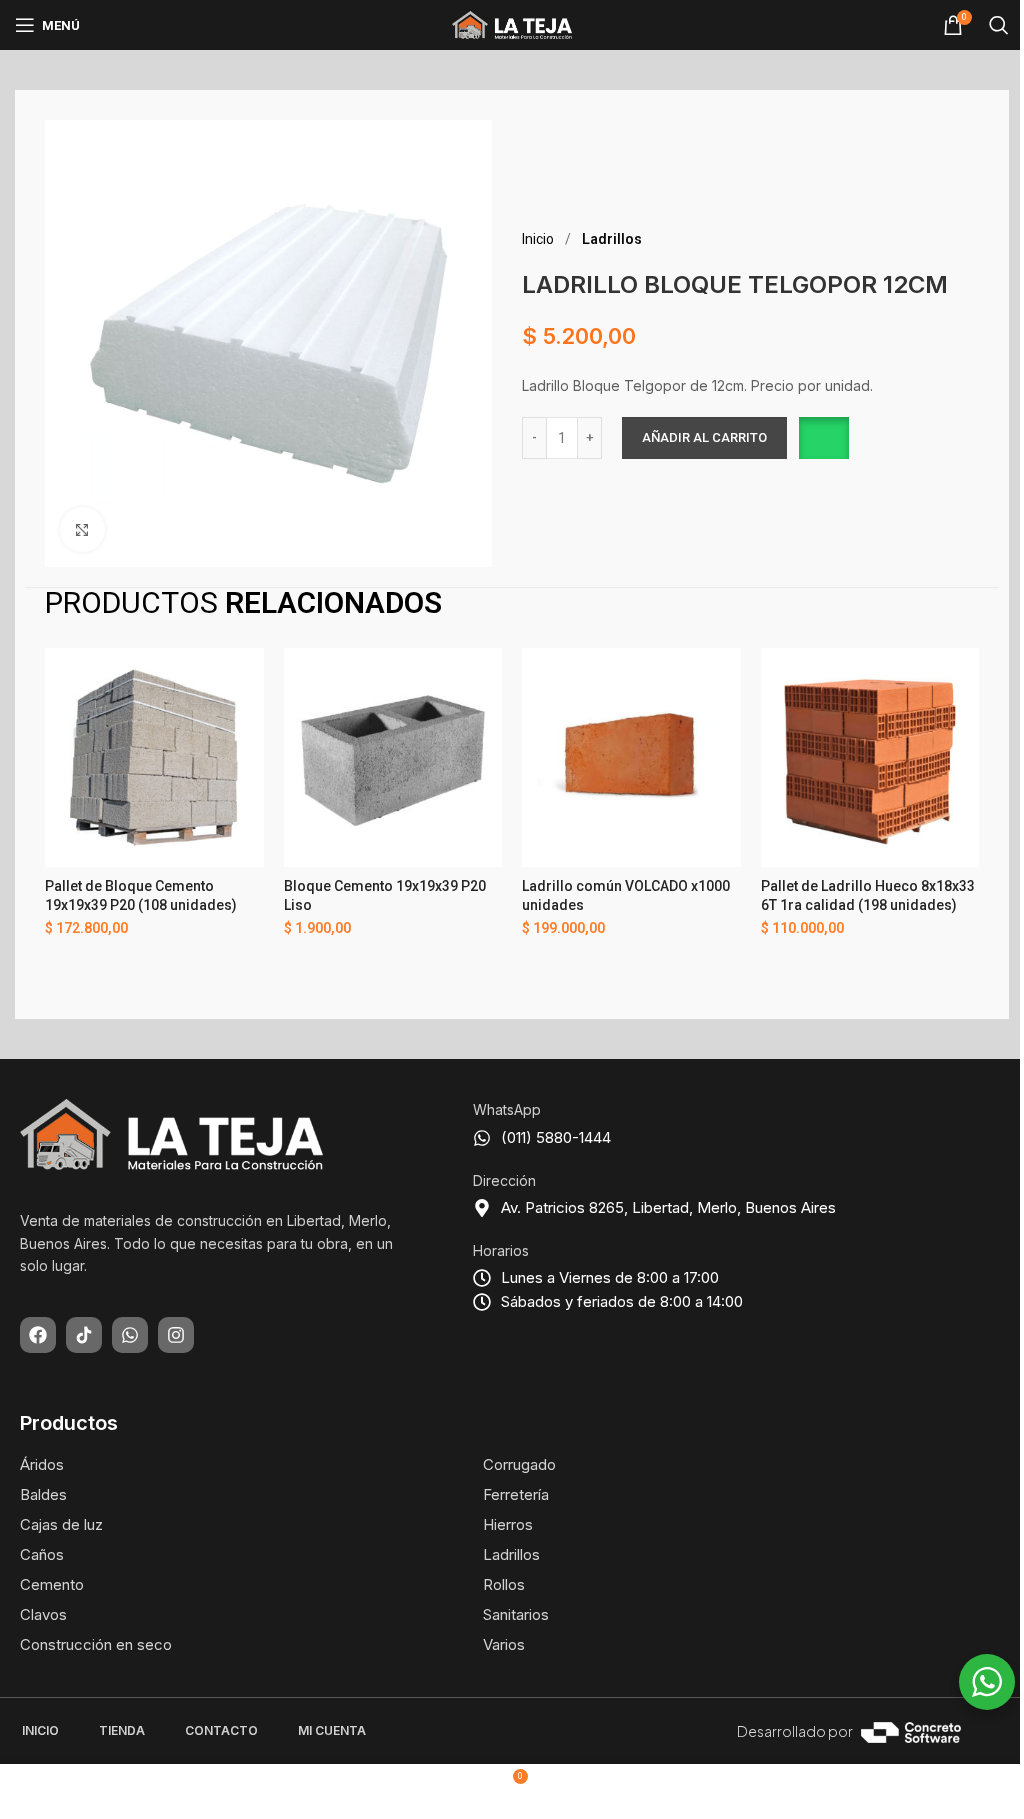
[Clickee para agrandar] (82, 529)
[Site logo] (512, 24)
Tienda (122, 1730)
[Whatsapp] (130, 1335)
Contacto (221, 1730)
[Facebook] (38, 1335)
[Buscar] (999, 25)
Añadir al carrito (704, 437)
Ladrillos (612, 239)
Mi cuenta (332, 1730)
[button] (822, 438)
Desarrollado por (795, 1731)
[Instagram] (176, 1335)
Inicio (539, 239)
